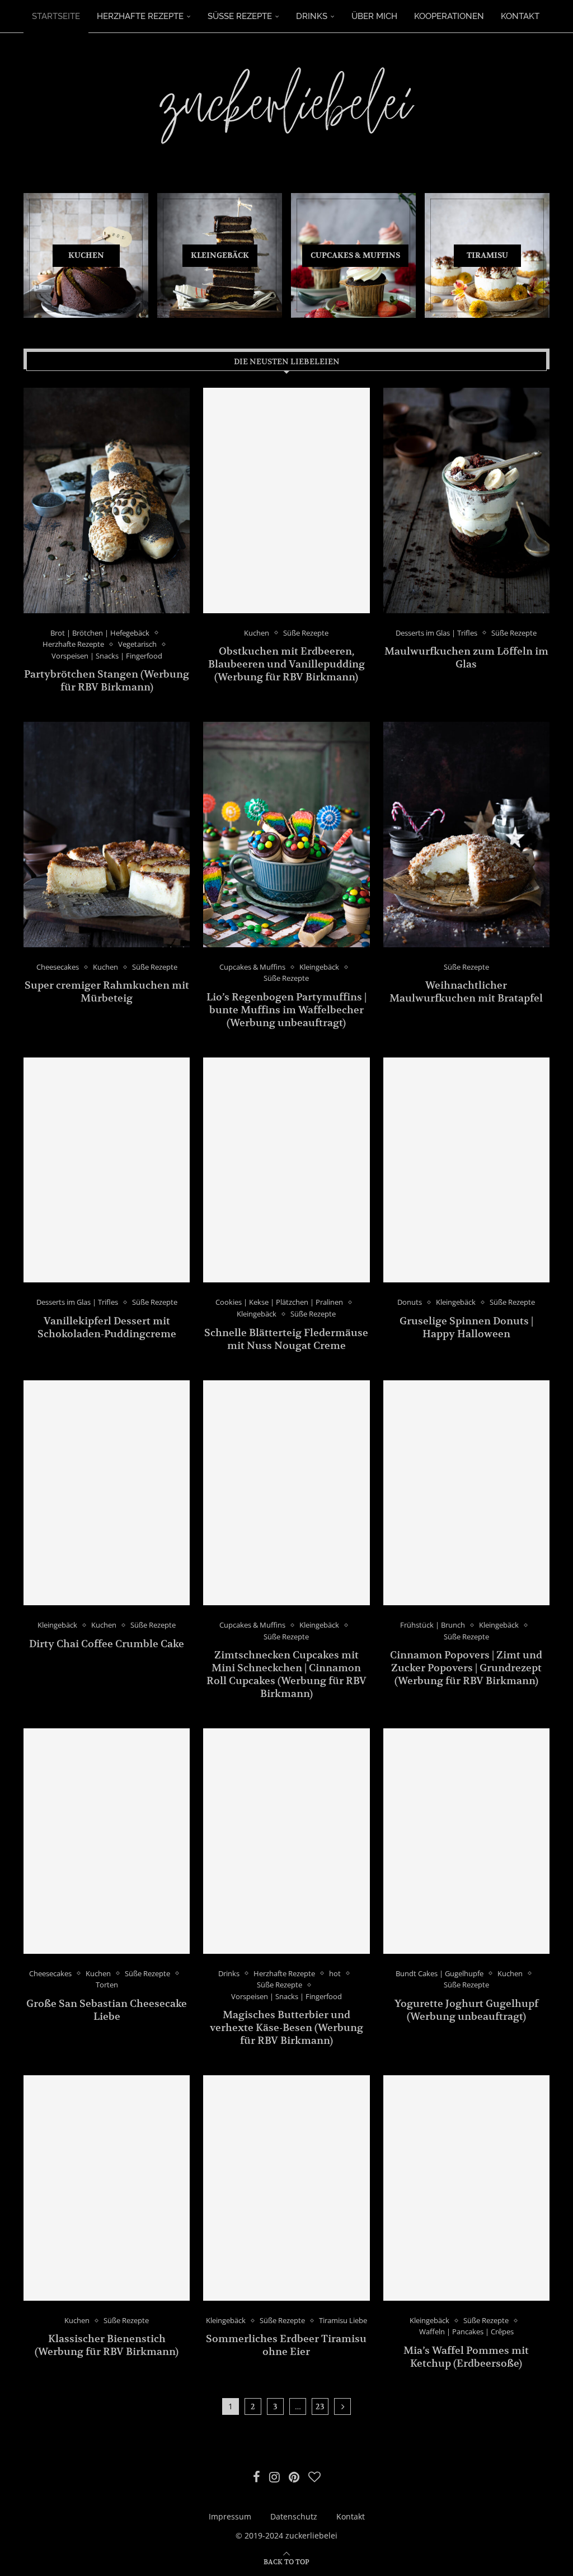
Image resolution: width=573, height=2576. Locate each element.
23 (320, 2406)
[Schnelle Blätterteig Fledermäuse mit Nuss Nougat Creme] (286, 1170)
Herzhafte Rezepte (140, 16)
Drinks (312, 16)
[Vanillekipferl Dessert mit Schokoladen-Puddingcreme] (107, 1170)
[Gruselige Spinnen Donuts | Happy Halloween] (466, 1170)
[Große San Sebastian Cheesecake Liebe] (107, 1841)
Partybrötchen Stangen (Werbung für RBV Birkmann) (107, 680)
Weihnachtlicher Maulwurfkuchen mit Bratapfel (466, 991)
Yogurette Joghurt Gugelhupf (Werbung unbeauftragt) (466, 2010)
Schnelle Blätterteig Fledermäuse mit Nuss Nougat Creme (286, 1339)
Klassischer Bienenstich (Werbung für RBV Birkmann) (107, 2345)
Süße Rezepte (240, 16)
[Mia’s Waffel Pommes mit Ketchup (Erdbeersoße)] (466, 2188)
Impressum (230, 2516)
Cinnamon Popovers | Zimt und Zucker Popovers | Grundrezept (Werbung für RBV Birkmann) (466, 1668)
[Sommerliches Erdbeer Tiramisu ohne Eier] (286, 2188)
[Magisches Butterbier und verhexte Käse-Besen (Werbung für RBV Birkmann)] (286, 1841)
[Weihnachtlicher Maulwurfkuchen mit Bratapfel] (466, 834)
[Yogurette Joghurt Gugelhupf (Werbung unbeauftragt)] (466, 1841)
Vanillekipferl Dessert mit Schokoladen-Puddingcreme (107, 1327)
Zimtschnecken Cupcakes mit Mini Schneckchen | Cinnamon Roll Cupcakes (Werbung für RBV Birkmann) (286, 1674)
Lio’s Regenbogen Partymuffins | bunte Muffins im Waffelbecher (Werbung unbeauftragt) (286, 1010)
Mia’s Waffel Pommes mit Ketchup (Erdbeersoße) (466, 2357)
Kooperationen (449, 16)
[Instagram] (274, 2477)
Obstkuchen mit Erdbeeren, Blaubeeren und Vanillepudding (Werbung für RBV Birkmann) (286, 664)
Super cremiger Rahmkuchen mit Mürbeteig (107, 991)
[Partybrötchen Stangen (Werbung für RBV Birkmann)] (107, 500)
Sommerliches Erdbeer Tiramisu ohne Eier (286, 2345)
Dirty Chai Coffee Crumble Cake (107, 1644)
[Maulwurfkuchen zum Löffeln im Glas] (466, 500)
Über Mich (374, 16)
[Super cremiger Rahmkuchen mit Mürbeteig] (107, 834)
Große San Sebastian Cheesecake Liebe (107, 2010)
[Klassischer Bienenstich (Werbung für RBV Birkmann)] (107, 2188)
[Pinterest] (294, 2477)
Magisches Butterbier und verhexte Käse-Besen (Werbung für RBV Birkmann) (286, 2027)
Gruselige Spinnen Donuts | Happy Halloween (466, 1327)
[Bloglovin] (314, 2477)
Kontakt (520, 16)
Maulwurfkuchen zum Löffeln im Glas (466, 657)
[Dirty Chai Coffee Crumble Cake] (107, 1493)
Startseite (56, 16)
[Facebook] (257, 2477)
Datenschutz (294, 2516)
